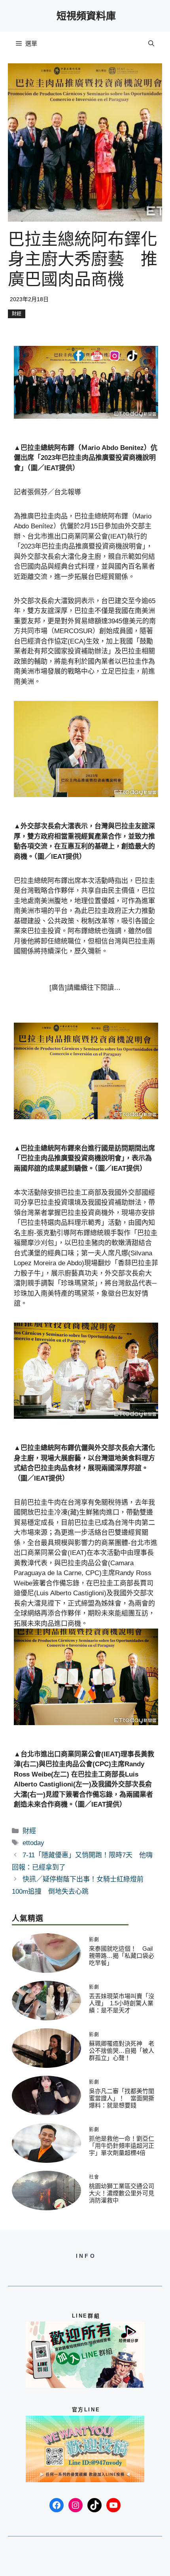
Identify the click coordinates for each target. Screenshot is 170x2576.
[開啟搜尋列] (151, 44)
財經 (17, 314)
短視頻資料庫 (86, 16)
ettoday (33, 1843)
